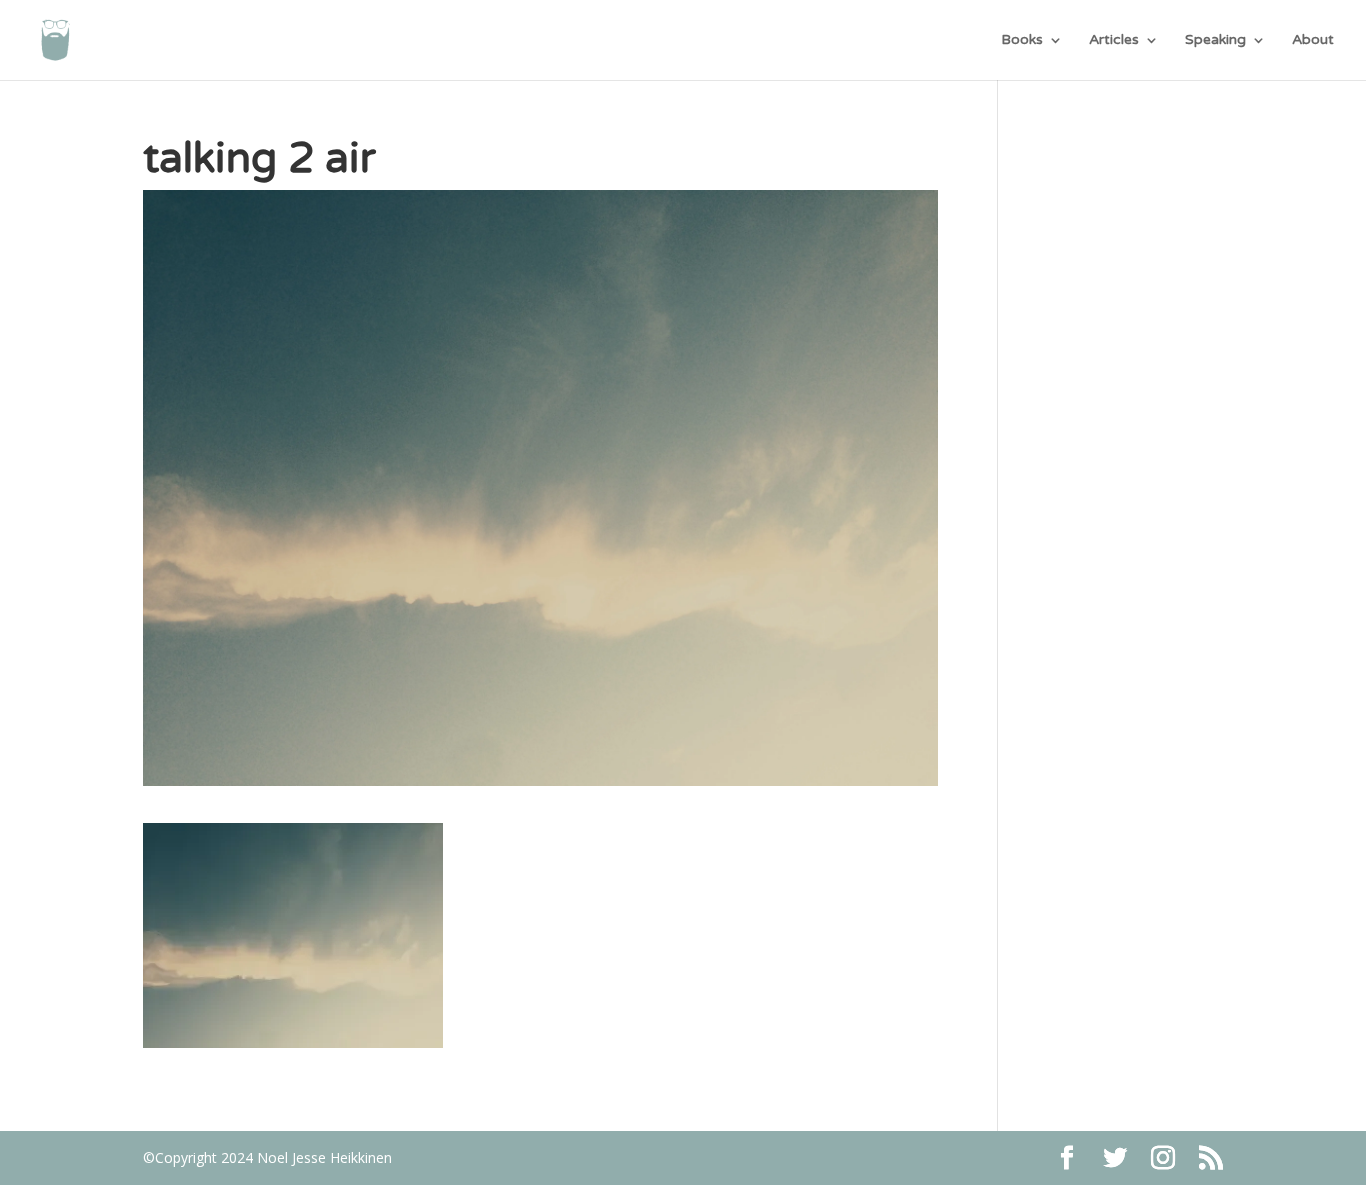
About (1313, 40)
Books (1022, 40)
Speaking (1215, 40)
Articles (1114, 40)
